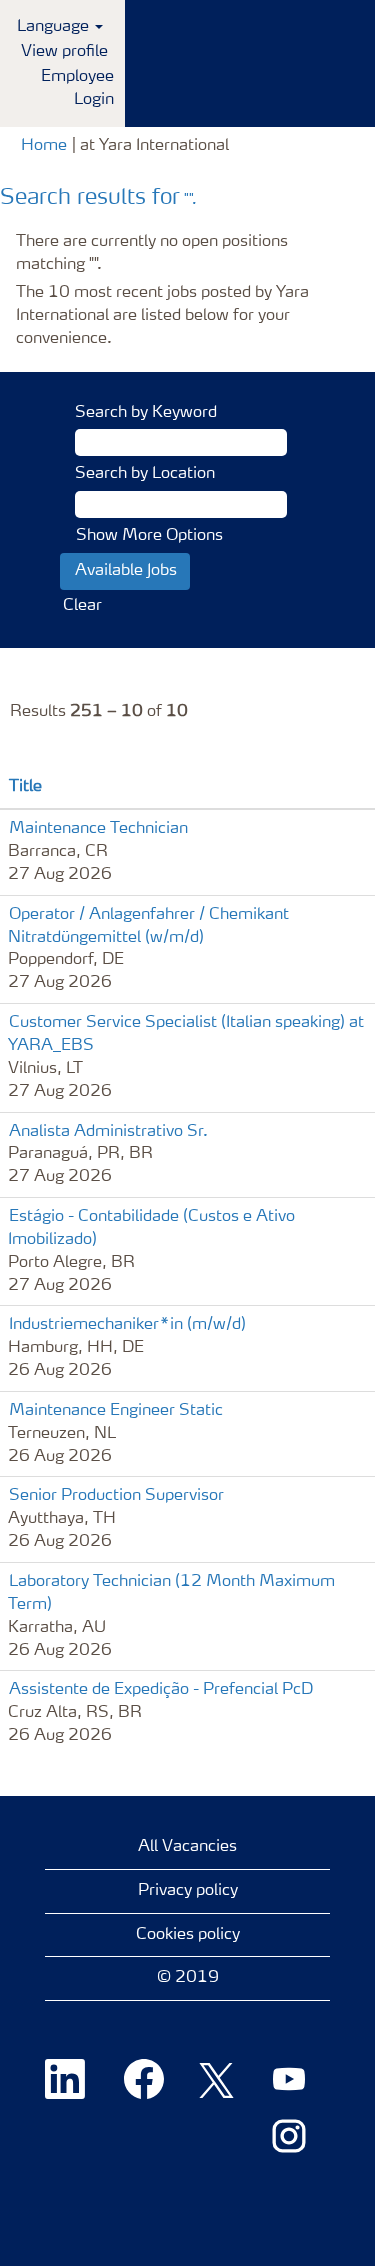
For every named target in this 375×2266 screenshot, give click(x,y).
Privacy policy (188, 1891)
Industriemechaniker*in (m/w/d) (127, 1325)
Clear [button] (82, 606)
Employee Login (77, 88)
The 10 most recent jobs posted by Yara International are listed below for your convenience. (162, 316)
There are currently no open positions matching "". (152, 253)
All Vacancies (187, 1847)
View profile (64, 52)
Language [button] (55, 27)
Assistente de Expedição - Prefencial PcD (161, 1690)
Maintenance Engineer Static (116, 1411)
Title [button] (25, 787)
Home (44, 146)
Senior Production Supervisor (116, 1496)
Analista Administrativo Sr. (108, 1132)
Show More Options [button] (149, 536)
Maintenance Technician (98, 829)
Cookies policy (188, 1935)
